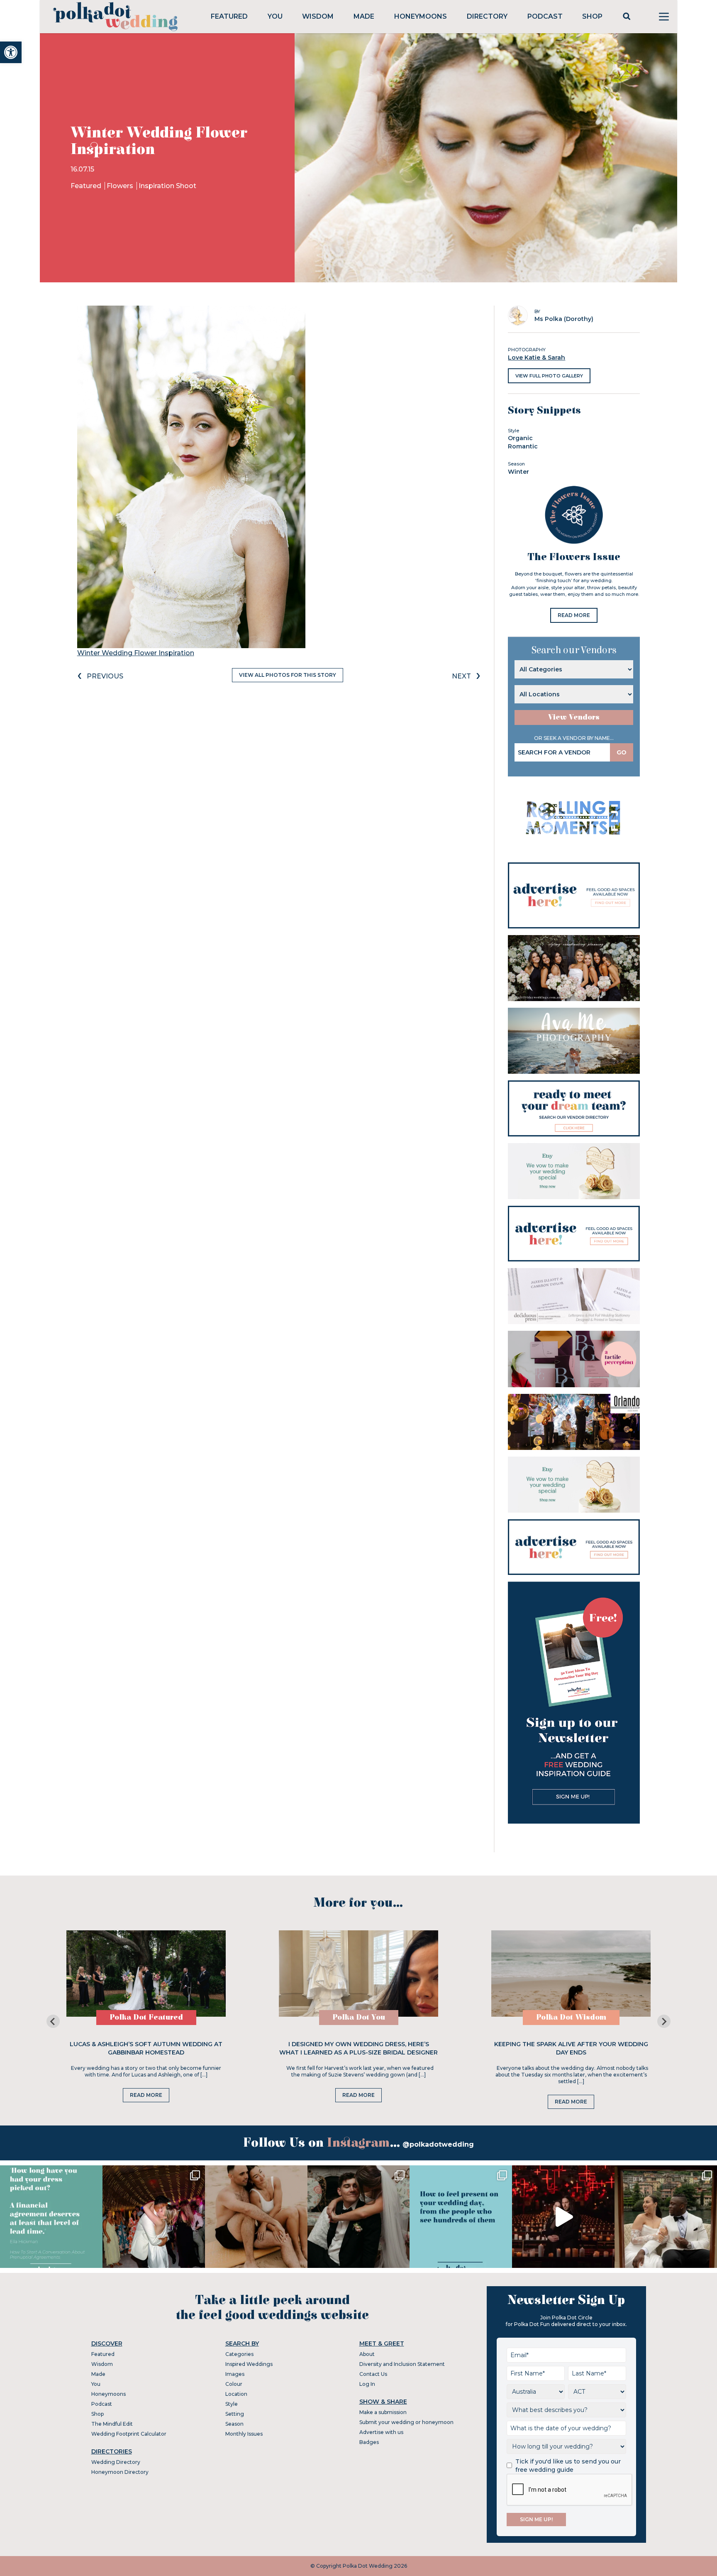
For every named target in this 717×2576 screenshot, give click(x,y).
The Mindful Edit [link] (112, 2424)
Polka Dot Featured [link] (146, 2017)
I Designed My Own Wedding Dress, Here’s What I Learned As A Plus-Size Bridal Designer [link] (358, 2048)
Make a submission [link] (383, 2412)
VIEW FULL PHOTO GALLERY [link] (549, 376)
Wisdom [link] (318, 16)
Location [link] (236, 2394)
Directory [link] (487, 16)
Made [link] (364, 16)
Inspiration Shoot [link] (167, 186)
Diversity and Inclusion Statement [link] (402, 2364)
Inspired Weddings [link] (249, 2364)
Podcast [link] (545, 16)
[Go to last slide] (53, 2021)
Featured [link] (229, 16)
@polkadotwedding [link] (438, 2144)
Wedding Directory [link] (116, 2462)
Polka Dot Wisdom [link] (571, 2017)
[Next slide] (664, 2021)
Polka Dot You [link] (359, 2017)
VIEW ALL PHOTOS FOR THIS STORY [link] (288, 675)
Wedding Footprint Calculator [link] (129, 2434)
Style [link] (232, 2404)
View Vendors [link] (574, 717)
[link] (11, 52)
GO (622, 752)
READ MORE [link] (574, 615)
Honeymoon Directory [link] (120, 2472)
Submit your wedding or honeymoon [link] (406, 2422)
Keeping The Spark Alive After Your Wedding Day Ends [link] (571, 2048)
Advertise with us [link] (381, 2432)
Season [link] (234, 2424)
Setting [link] (235, 2414)
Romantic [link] (523, 446)
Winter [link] (518, 472)
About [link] (367, 2354)
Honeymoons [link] (421, 16)
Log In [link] (367, 2384)
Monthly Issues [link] (244, 2434)
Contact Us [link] (373, 2374)
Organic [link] (520, 438)
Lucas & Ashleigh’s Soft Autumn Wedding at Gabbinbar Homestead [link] (146, 2048)
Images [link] (235, 2374)
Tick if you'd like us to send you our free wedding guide (568, 2466)
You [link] (275, 16)
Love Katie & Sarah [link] (537, 358)
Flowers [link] (121, 186)
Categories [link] (239, 2354)
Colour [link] (234, 2384)
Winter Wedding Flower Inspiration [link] (136, 653)
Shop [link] (592, 16)
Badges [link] (369, 2442)
